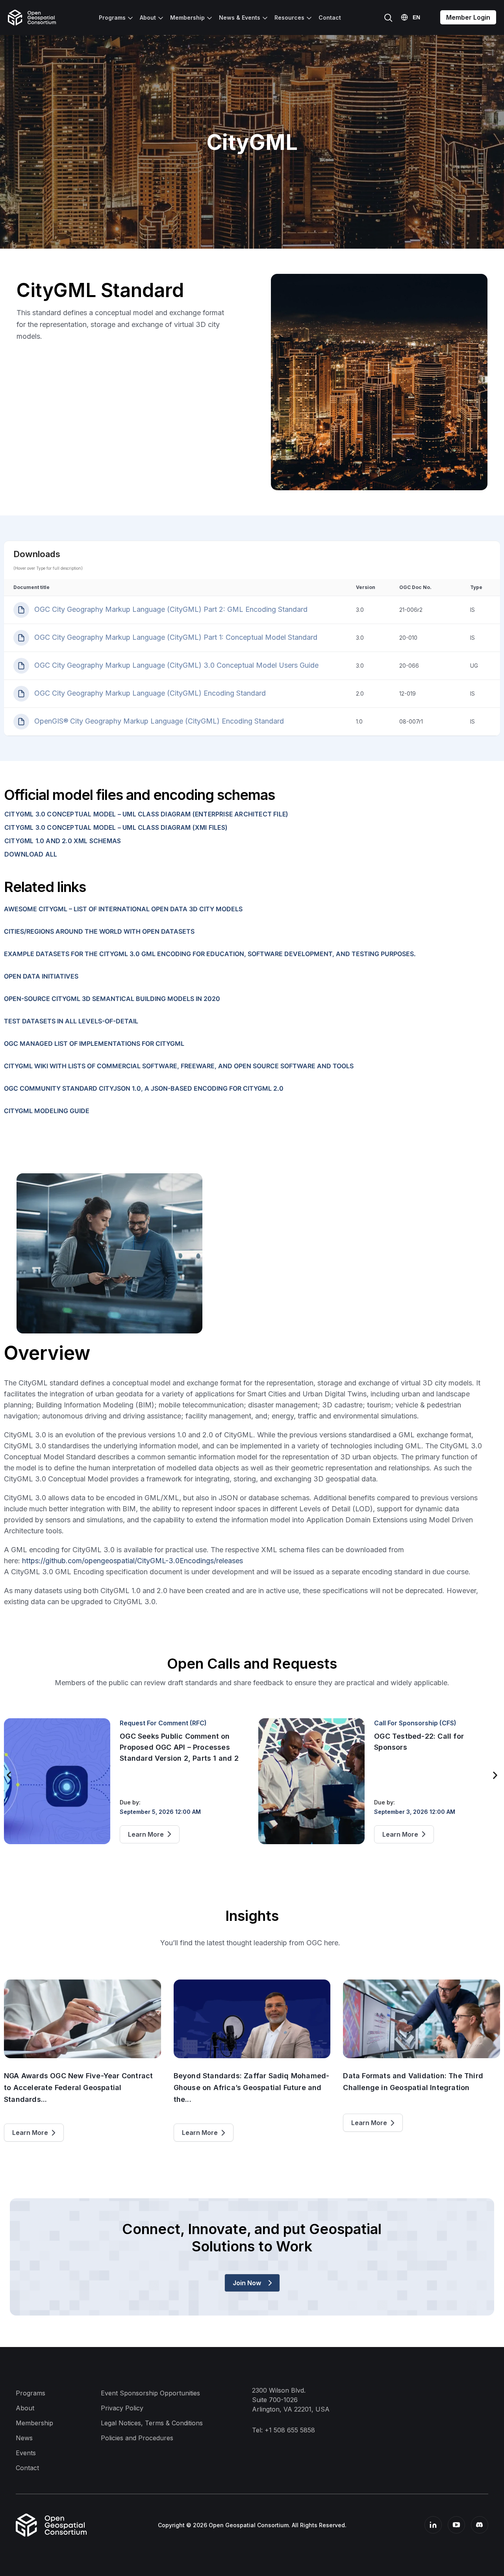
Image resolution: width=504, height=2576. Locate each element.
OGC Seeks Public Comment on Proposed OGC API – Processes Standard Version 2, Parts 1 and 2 (179, 1747)
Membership (187, 18)
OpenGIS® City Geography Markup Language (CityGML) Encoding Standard (158, 721)
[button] (9, 1775)
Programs (112, 18)
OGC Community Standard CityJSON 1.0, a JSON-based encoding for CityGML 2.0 (144, 1088)
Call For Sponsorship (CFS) (415, 1723)
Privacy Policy (122, 2408)
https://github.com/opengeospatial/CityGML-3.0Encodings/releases (132, 1561)
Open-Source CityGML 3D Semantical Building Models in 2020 (112, 999)
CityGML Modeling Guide (47, 1111)
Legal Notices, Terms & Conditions (152, 2423)
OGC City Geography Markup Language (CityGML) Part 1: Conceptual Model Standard (175, 637)
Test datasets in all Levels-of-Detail (71, 1021)
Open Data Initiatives (41, 976)
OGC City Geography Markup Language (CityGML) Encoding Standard (149, 693)
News (24, 2438)
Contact (330, 18)
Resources (289, 18)
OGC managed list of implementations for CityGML (94, 1043)
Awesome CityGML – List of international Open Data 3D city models (123, 909)
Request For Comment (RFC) (163, 1723)
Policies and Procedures (137, 2438)
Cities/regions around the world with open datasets (99, 931)
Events (26, 2453)
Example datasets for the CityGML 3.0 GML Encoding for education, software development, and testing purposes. (210, 954)
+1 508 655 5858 (290, 2430)
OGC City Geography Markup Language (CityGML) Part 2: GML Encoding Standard (170, 609)
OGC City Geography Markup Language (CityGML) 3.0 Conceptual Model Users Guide (175, 665)
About (148, 18)
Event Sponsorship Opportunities (150, 2393)
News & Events (240, 18)
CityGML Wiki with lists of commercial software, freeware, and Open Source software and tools (179, 1066)
